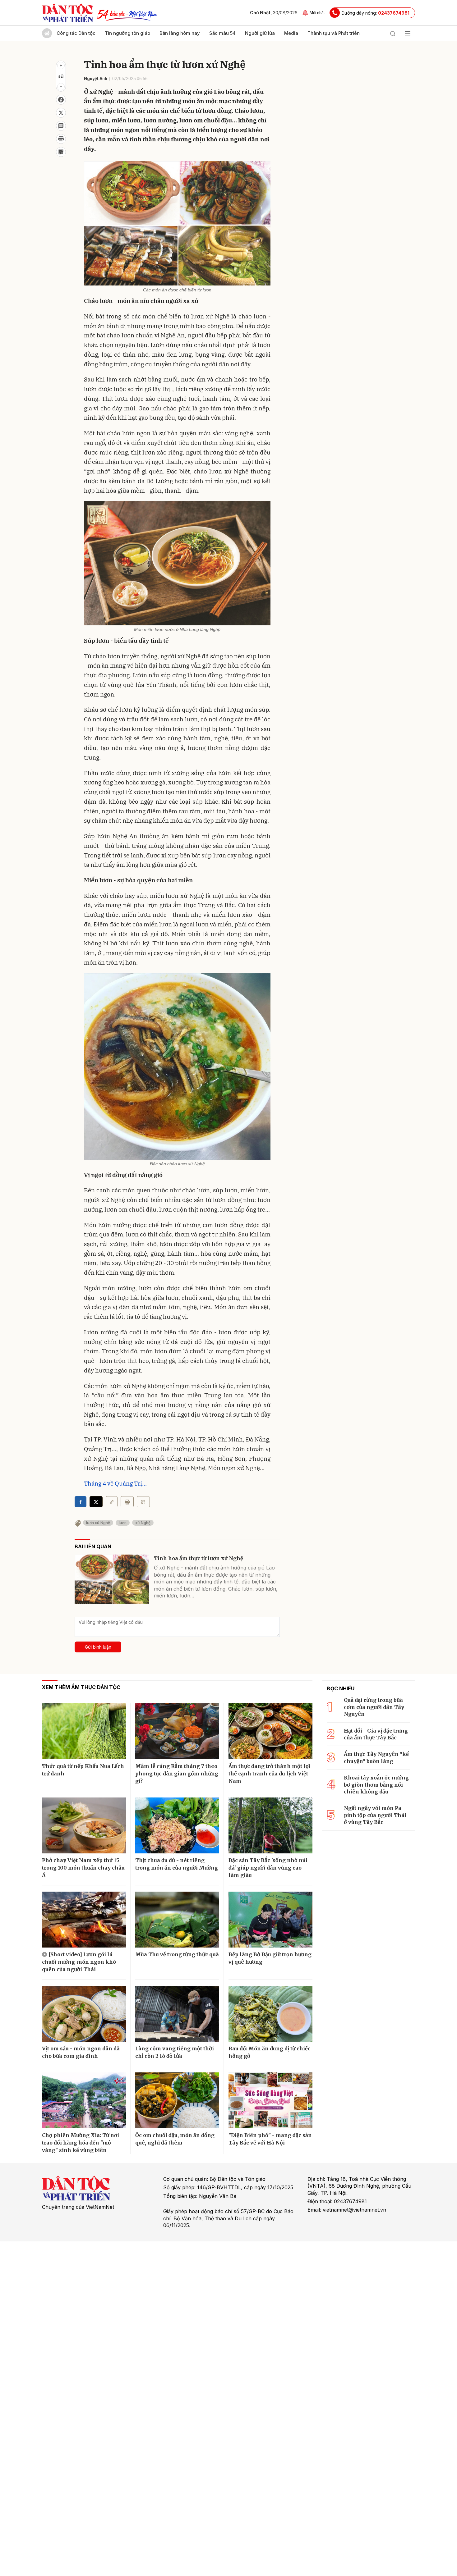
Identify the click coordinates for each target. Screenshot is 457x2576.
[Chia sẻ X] (96, 1502)
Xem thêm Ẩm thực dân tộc (81, 1687)
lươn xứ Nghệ (98, 1523)
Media (291, 33)
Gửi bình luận (98, 1647)
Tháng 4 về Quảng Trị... (115, 1483)
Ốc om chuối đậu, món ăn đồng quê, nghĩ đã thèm (175, 2139)
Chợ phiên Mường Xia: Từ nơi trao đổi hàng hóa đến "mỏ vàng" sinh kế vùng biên (81, 2143)
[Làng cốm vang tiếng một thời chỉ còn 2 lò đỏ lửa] (177, 2014)
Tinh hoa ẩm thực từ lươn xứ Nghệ (198, 1558)
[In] (127, 1502)
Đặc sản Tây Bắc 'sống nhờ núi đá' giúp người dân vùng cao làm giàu (268, 1868)
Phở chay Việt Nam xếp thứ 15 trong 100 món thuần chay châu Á (83, 1868)
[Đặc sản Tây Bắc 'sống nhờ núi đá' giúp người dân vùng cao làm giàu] (270, 1825)
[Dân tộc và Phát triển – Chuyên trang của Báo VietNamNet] (67, 13)
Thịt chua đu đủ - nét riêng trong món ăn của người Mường (177, 1864)
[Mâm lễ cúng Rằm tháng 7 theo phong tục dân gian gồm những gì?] (177, 1731)
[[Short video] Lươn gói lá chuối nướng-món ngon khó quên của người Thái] (84, 1920)
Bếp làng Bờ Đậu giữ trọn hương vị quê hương (270, 1958)
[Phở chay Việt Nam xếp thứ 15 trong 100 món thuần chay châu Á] (84, 1825)
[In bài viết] (61, 139)
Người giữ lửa (260, 33)
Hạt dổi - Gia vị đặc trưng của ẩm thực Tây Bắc (376, 1734)
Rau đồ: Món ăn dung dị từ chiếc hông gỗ (270, 2052)
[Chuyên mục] (408, 33)
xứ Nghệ (143, 1523)
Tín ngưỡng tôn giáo (127, 33)
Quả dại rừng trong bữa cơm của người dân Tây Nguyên (374, 1707)
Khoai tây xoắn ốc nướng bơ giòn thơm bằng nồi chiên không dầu (376, 1785)
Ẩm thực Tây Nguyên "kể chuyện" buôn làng (376, 1757)
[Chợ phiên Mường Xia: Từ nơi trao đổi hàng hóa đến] (84, 2100)
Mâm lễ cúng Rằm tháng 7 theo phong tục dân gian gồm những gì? (177, 1774)
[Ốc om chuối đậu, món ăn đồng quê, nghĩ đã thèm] (177, 2100)
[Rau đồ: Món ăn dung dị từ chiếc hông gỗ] (270, 2014)
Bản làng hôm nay (180, 33)
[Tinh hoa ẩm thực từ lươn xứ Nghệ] (112, 1579)
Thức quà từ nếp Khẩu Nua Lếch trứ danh (83, 1770)
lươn (123, 1523)
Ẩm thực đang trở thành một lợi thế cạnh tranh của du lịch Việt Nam (270, 1774)
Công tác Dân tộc (76, 33)
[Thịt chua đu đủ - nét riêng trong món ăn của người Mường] (177, 1825)
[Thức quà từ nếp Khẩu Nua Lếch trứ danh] (84, 1731)
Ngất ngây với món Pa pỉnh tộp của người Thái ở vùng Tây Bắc (375, 1815)
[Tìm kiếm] (393, 33)
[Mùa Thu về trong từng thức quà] (177, 1920)
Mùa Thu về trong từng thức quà (177, 1954)
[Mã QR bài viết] (61, 152)
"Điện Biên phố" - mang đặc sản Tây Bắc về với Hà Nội (270, 2139)
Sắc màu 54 (222, 33)
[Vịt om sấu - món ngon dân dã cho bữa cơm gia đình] (84, 2014)
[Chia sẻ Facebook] (61, 100)
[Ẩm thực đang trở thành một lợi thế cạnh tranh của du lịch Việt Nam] (270, 1731)
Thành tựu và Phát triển (334, 33)
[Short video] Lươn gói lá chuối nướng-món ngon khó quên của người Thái (79, 1962)
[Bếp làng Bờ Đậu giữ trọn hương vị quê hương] (270, 1920)
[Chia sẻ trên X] (61, 113)
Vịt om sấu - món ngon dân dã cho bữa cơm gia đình (81, 2052)
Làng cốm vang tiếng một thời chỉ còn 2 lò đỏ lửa (175, 2052)
